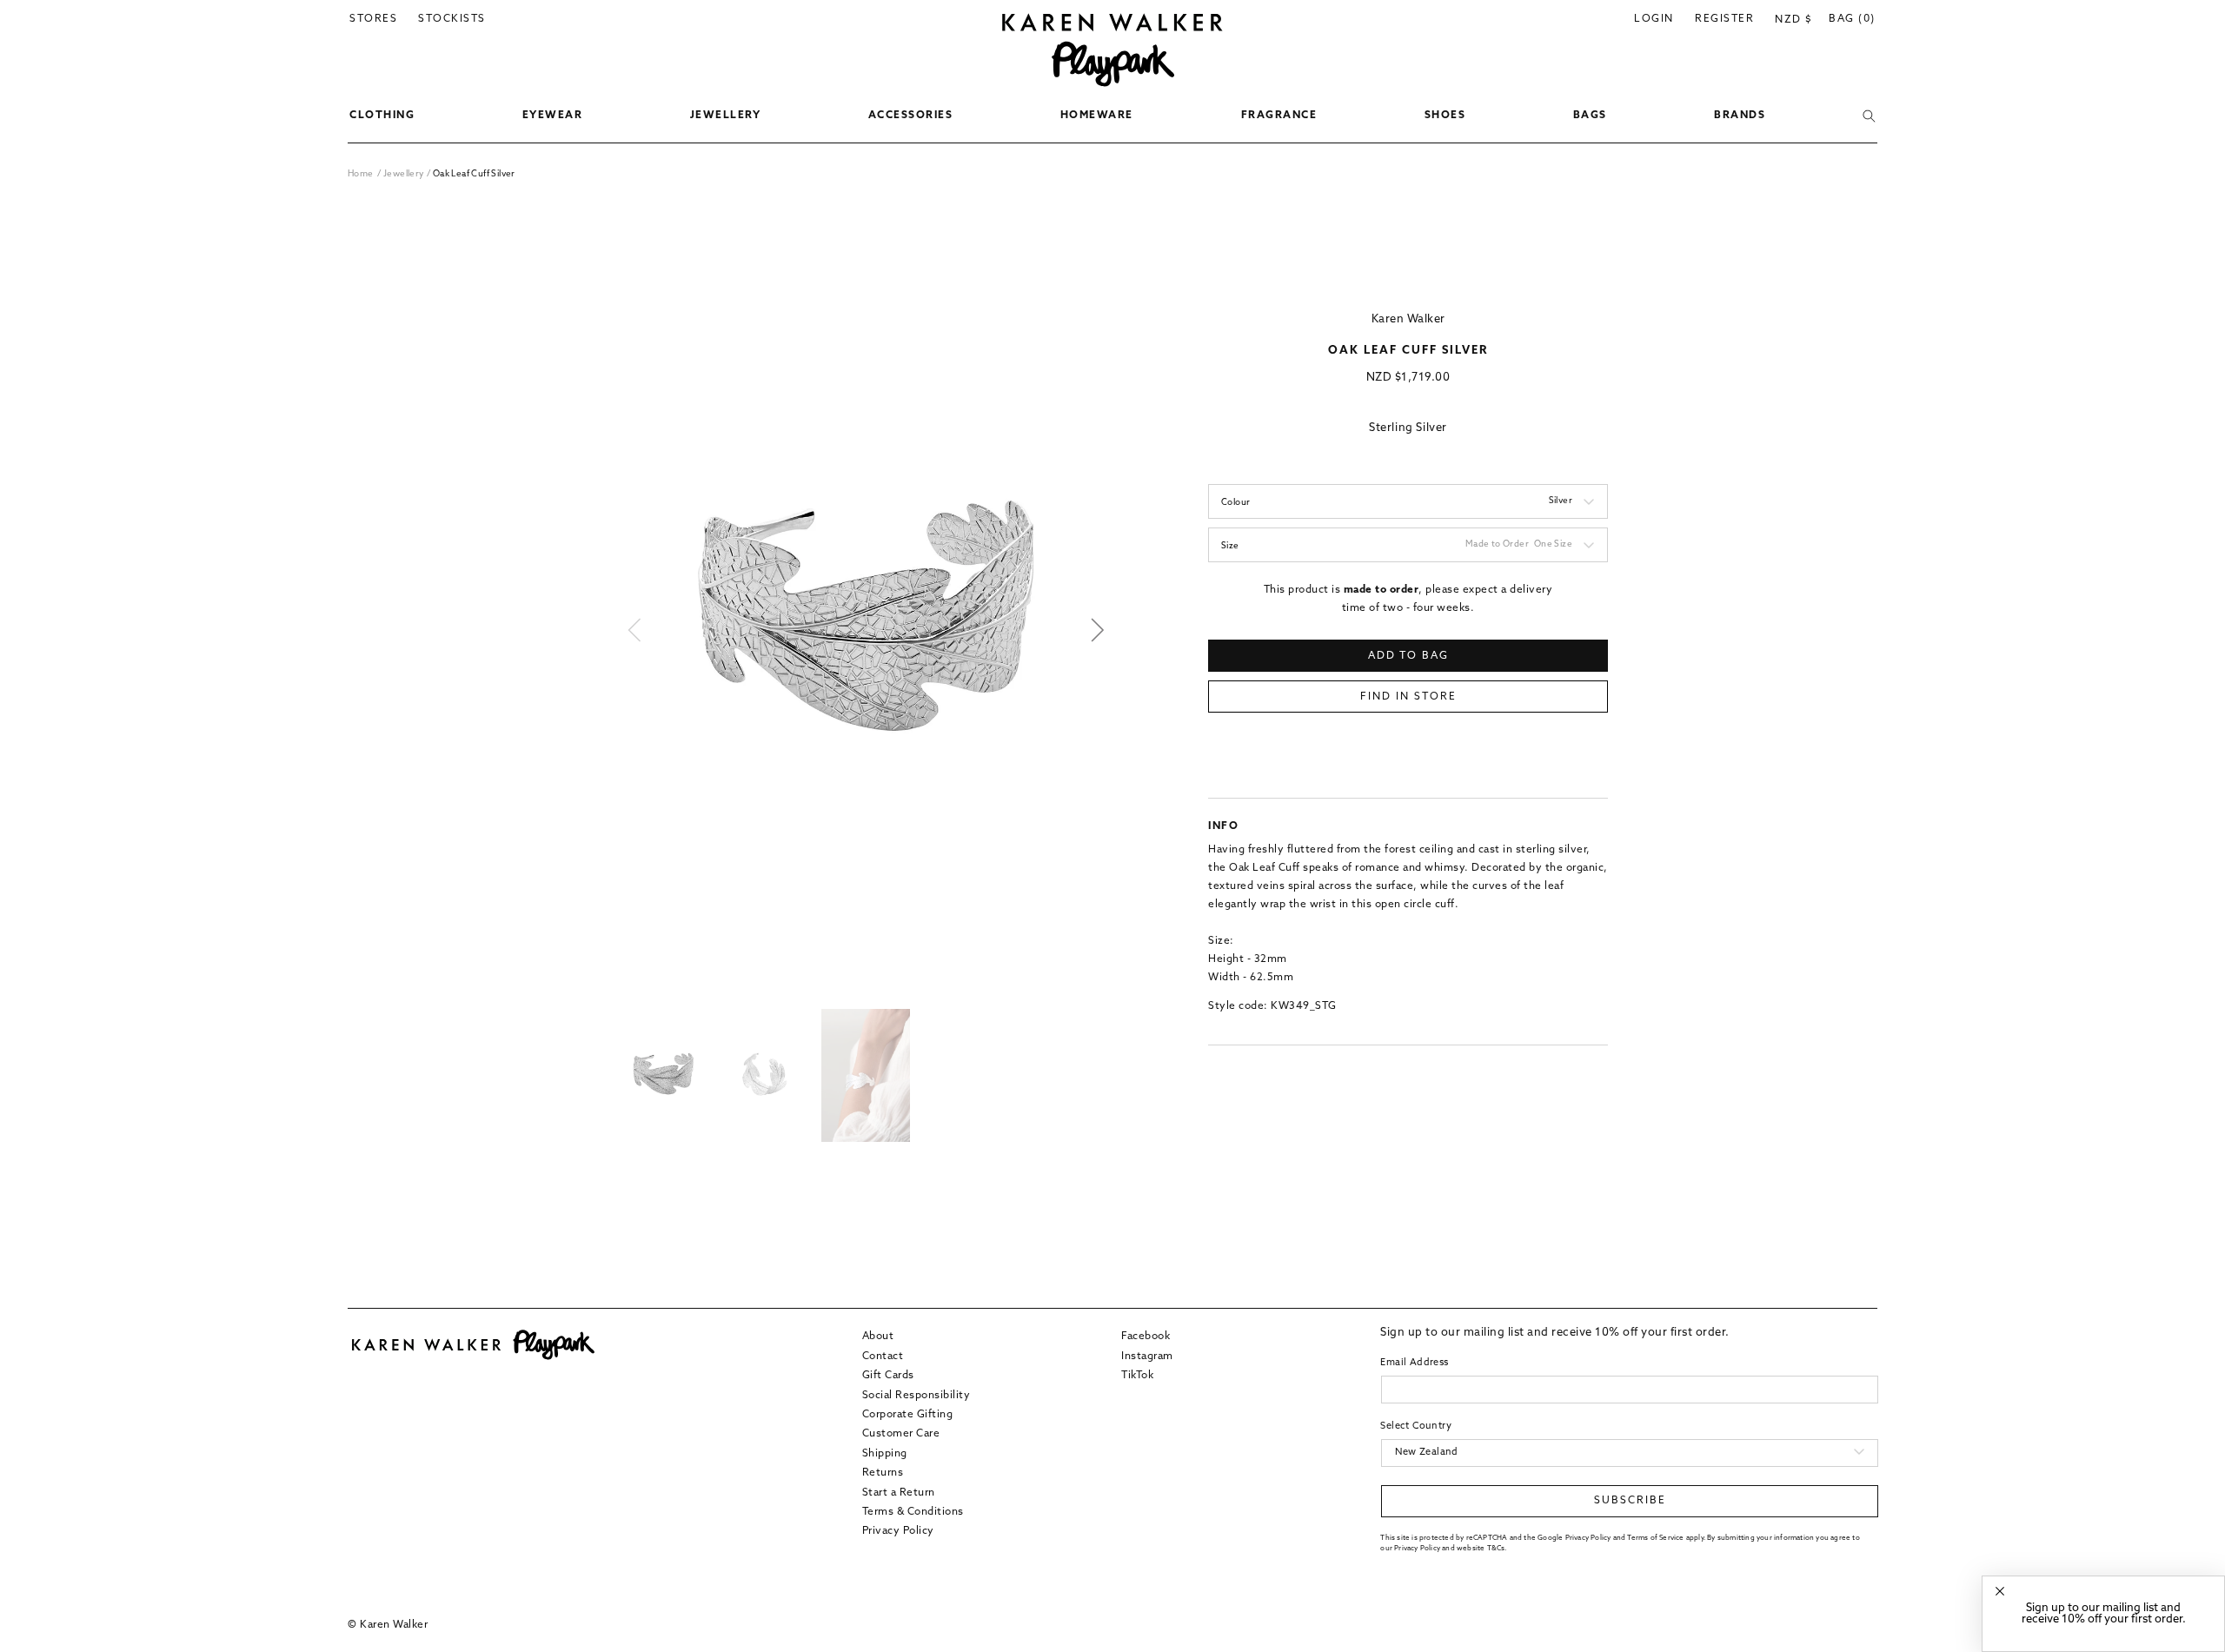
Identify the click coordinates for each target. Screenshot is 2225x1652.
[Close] (2000, 1592)
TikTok (1137, 1375)
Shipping (885, 1453)
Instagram (1147, 1356)
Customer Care (901, 1433)
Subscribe (1630, 1501)
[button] (382, 116)
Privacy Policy (898, 1530)
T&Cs (1496, 1548)
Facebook (1146, 1337)
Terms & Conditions (913, 1511)
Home (361, 174)
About (878, 1337)
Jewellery (405, 174)
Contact (883, 1356)
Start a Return (899, 1492)
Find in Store (1408, 697)
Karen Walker (1408, 319)
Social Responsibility (917, 1395)
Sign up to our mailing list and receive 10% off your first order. (2104, 1614)
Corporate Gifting (908, 1414)
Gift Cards (888, 1375)
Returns (883, 1472)
